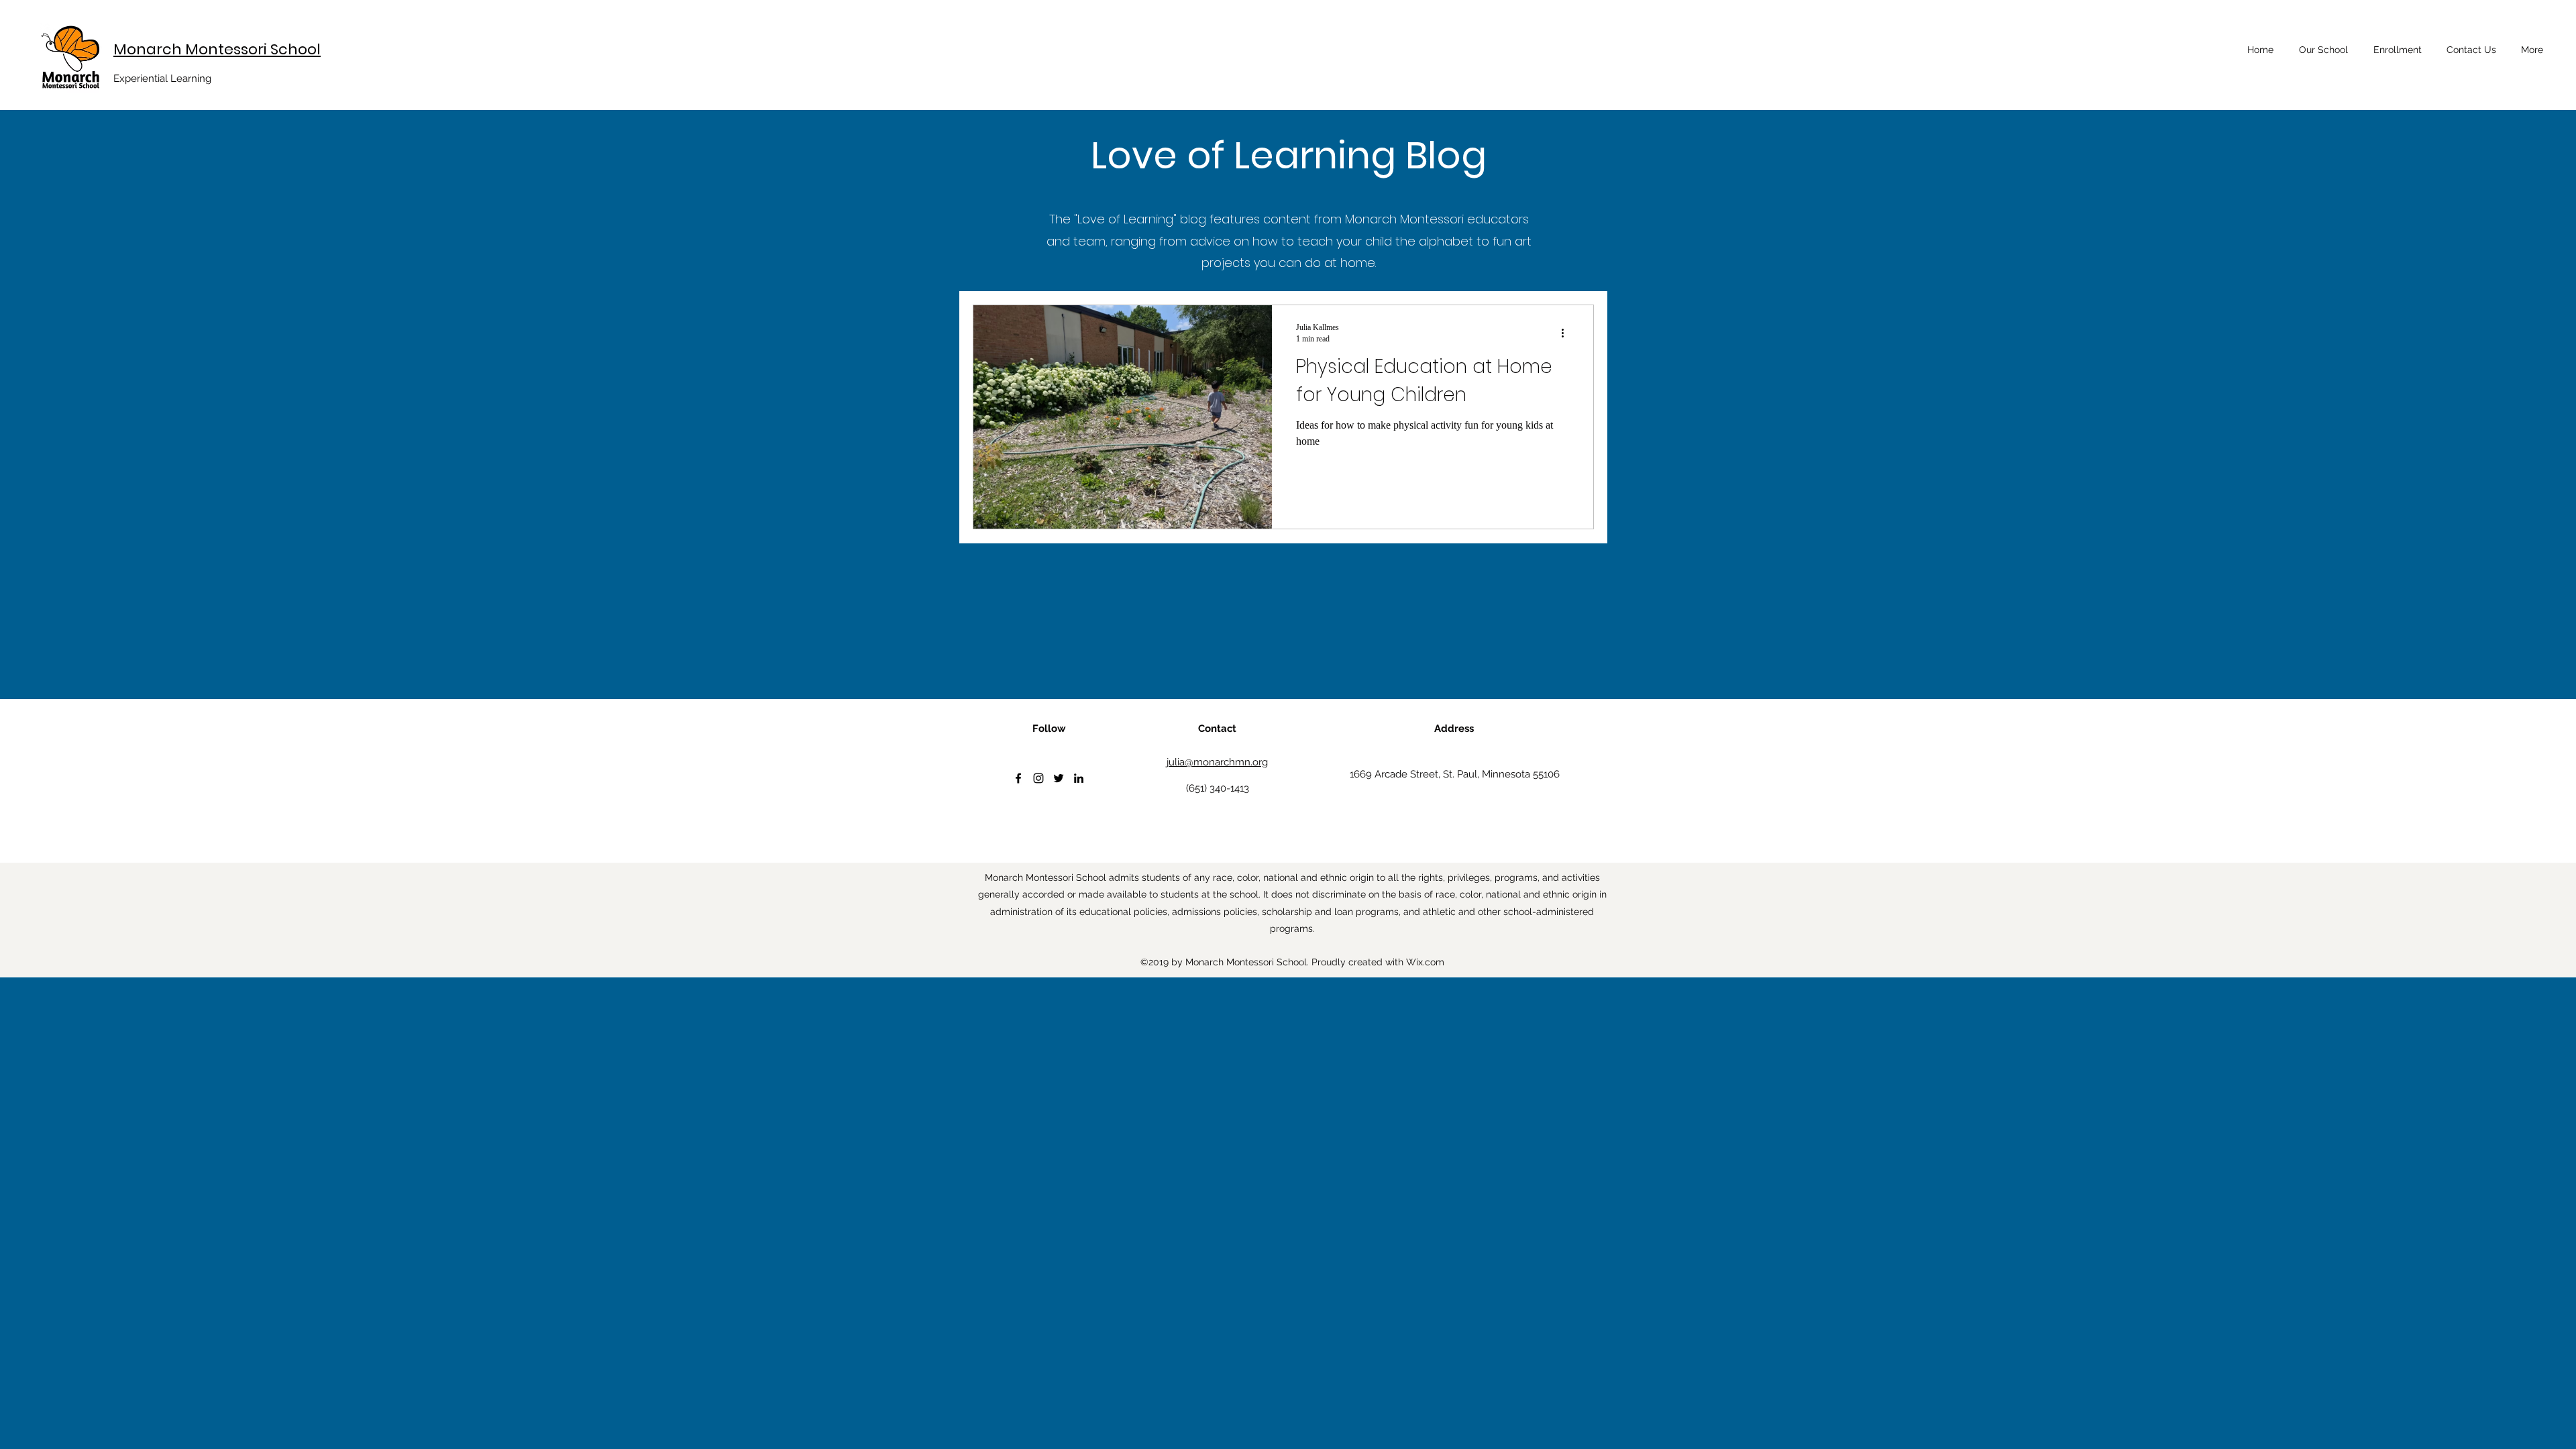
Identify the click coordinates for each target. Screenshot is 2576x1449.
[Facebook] (1018, 778)
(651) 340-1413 (1218, 788)
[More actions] (1567, 333)
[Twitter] (1059, 778)
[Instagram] (1038, 778)
